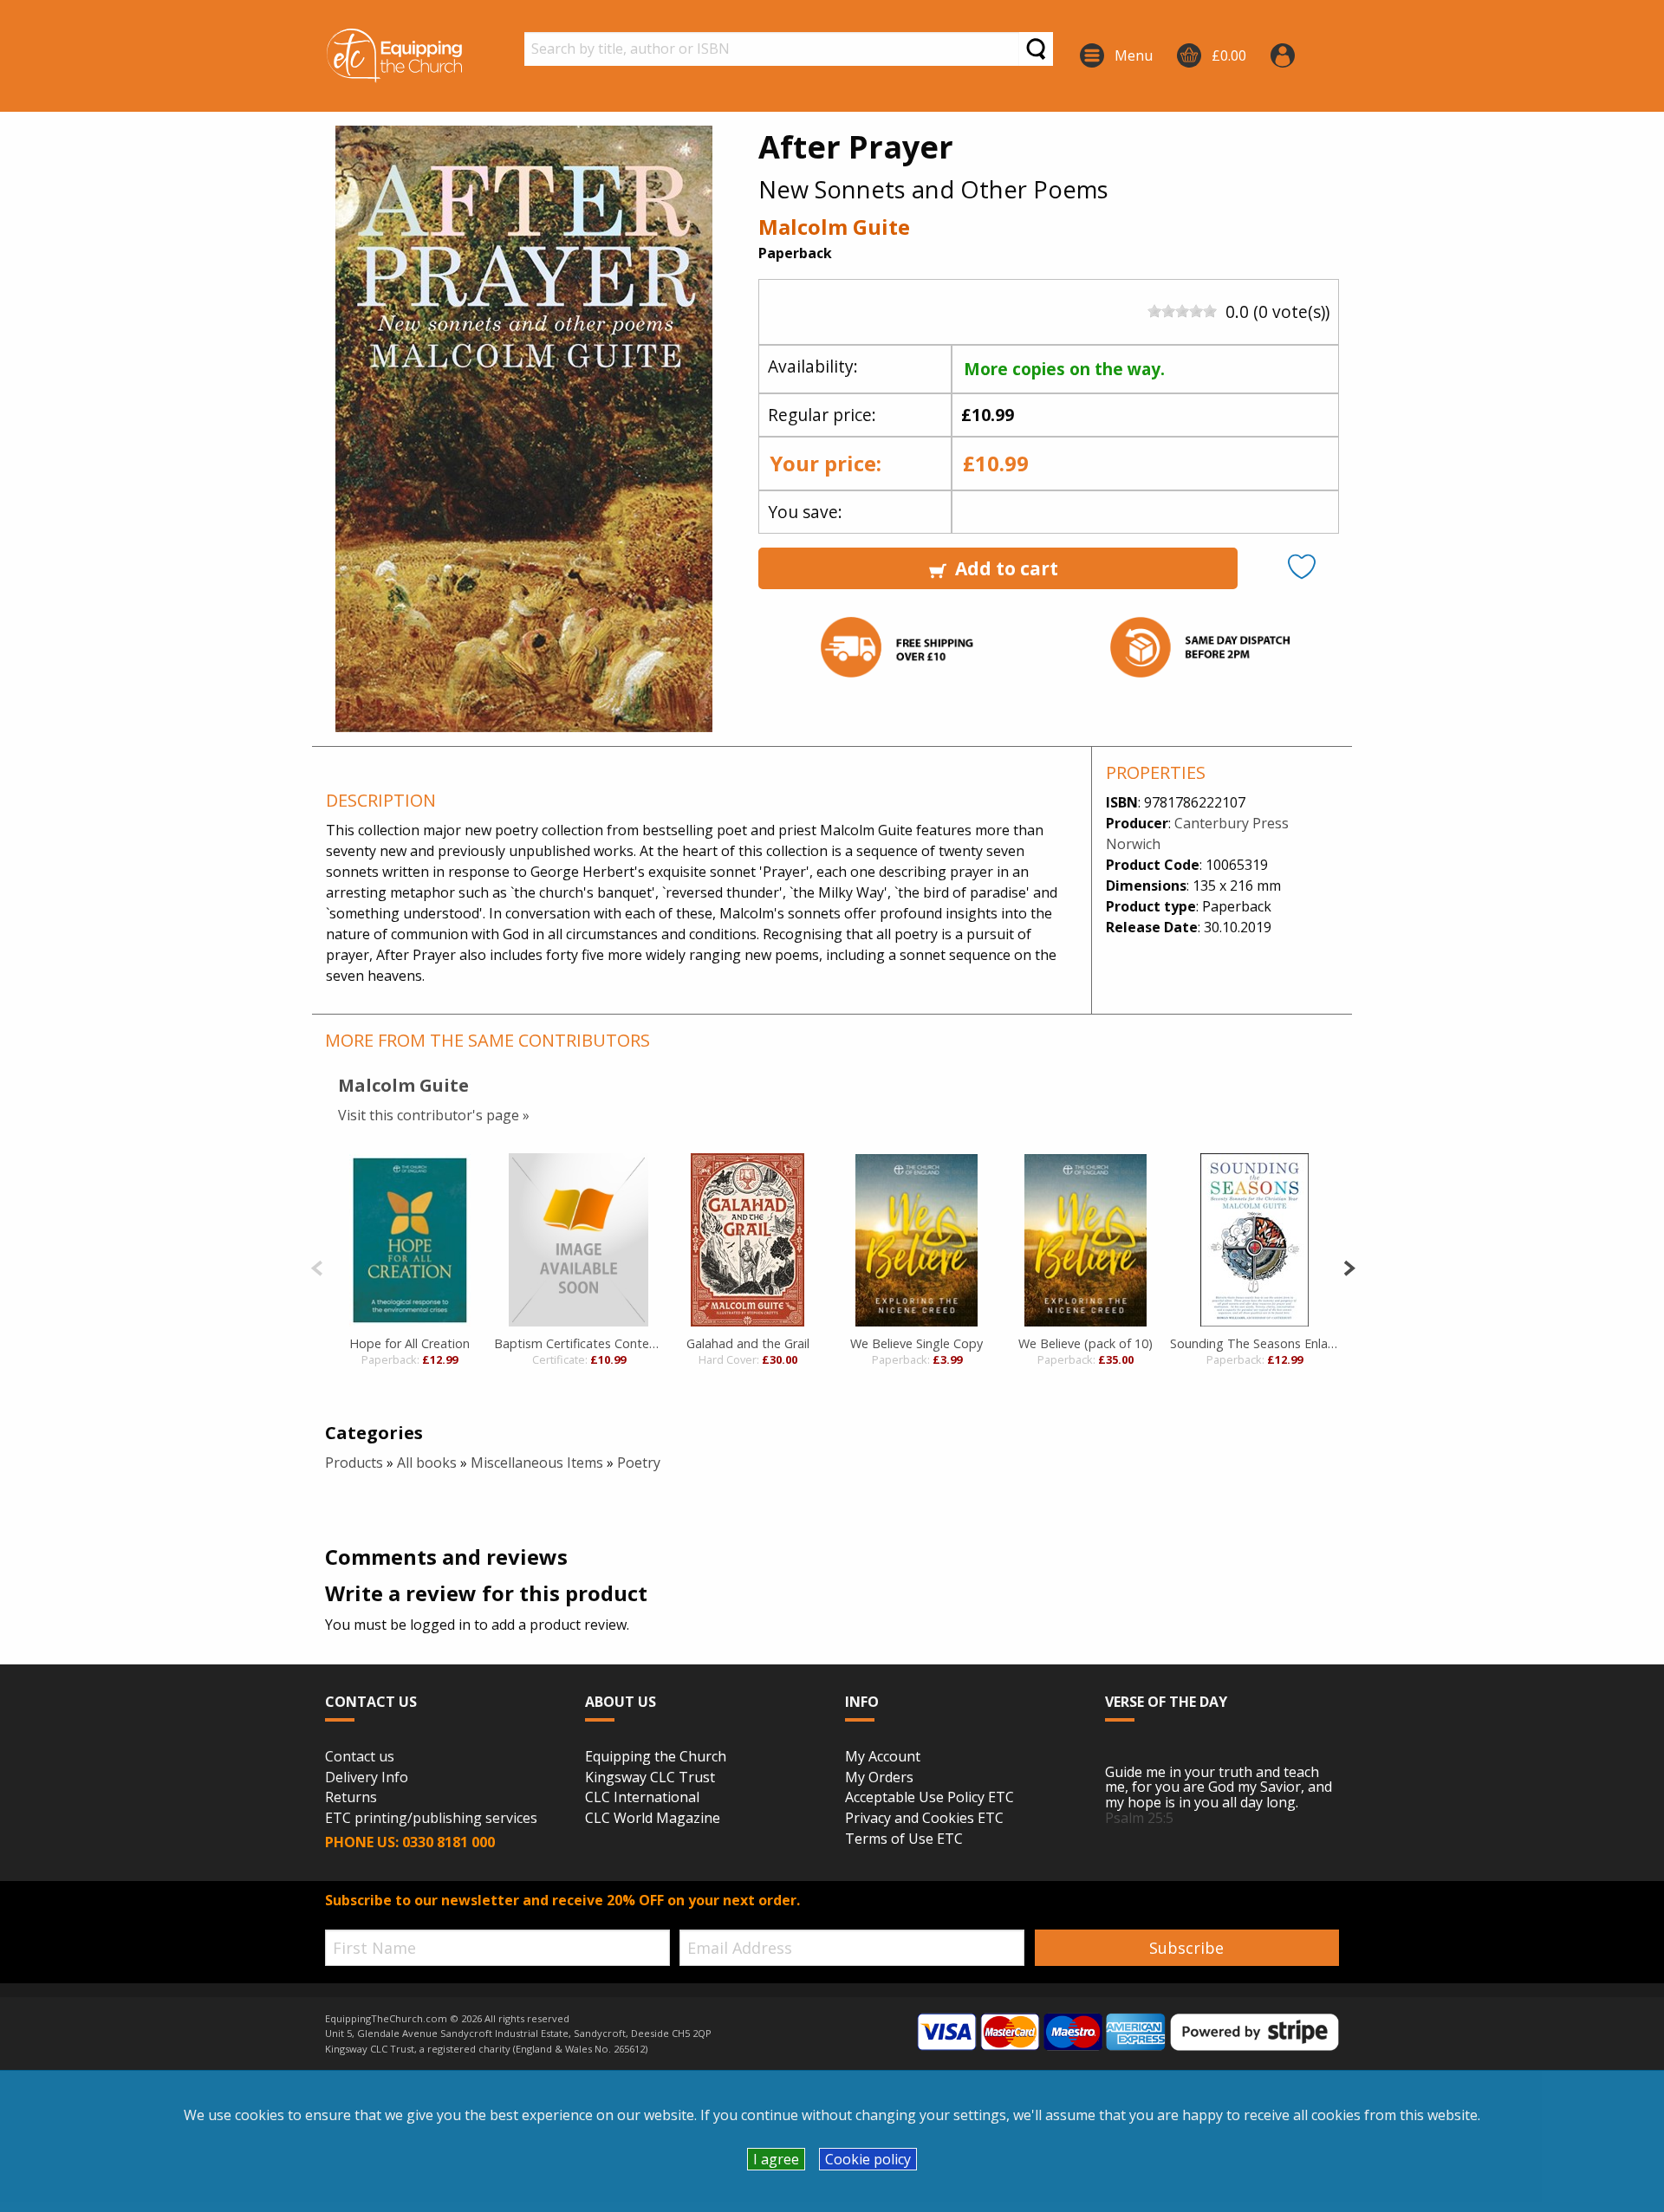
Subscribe (1186, 1948)
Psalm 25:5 (1139, 1818)
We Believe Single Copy (916, 1343)
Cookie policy (868, 2159)
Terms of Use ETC (904, 1839)
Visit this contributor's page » (434, 1115)
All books (427, 1463)
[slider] (1182, 311)
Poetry (639, 1463)
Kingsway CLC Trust (650, 1778)
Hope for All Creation (409, 1343)
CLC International (642, 1798)
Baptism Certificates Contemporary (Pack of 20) (578, 1343)
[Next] (1349, 1266)
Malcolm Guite (834, 227)
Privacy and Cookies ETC (924, 1819)
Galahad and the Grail (748, 1343)
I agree (776, 2159)
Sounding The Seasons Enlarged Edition (1254, 1343)
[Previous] (317, 1266)
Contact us (360, 1757)
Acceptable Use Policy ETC (929, 1798)
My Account (883, 1757)
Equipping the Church (656, 1757)
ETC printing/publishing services (431, 1819)
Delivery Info (367, 1778)
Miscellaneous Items (537, 1463)
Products (354, 1463)
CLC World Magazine (653, 1819)
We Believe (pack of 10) (1085, 1343)
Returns (351, 1798)
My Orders (879, 1778)
